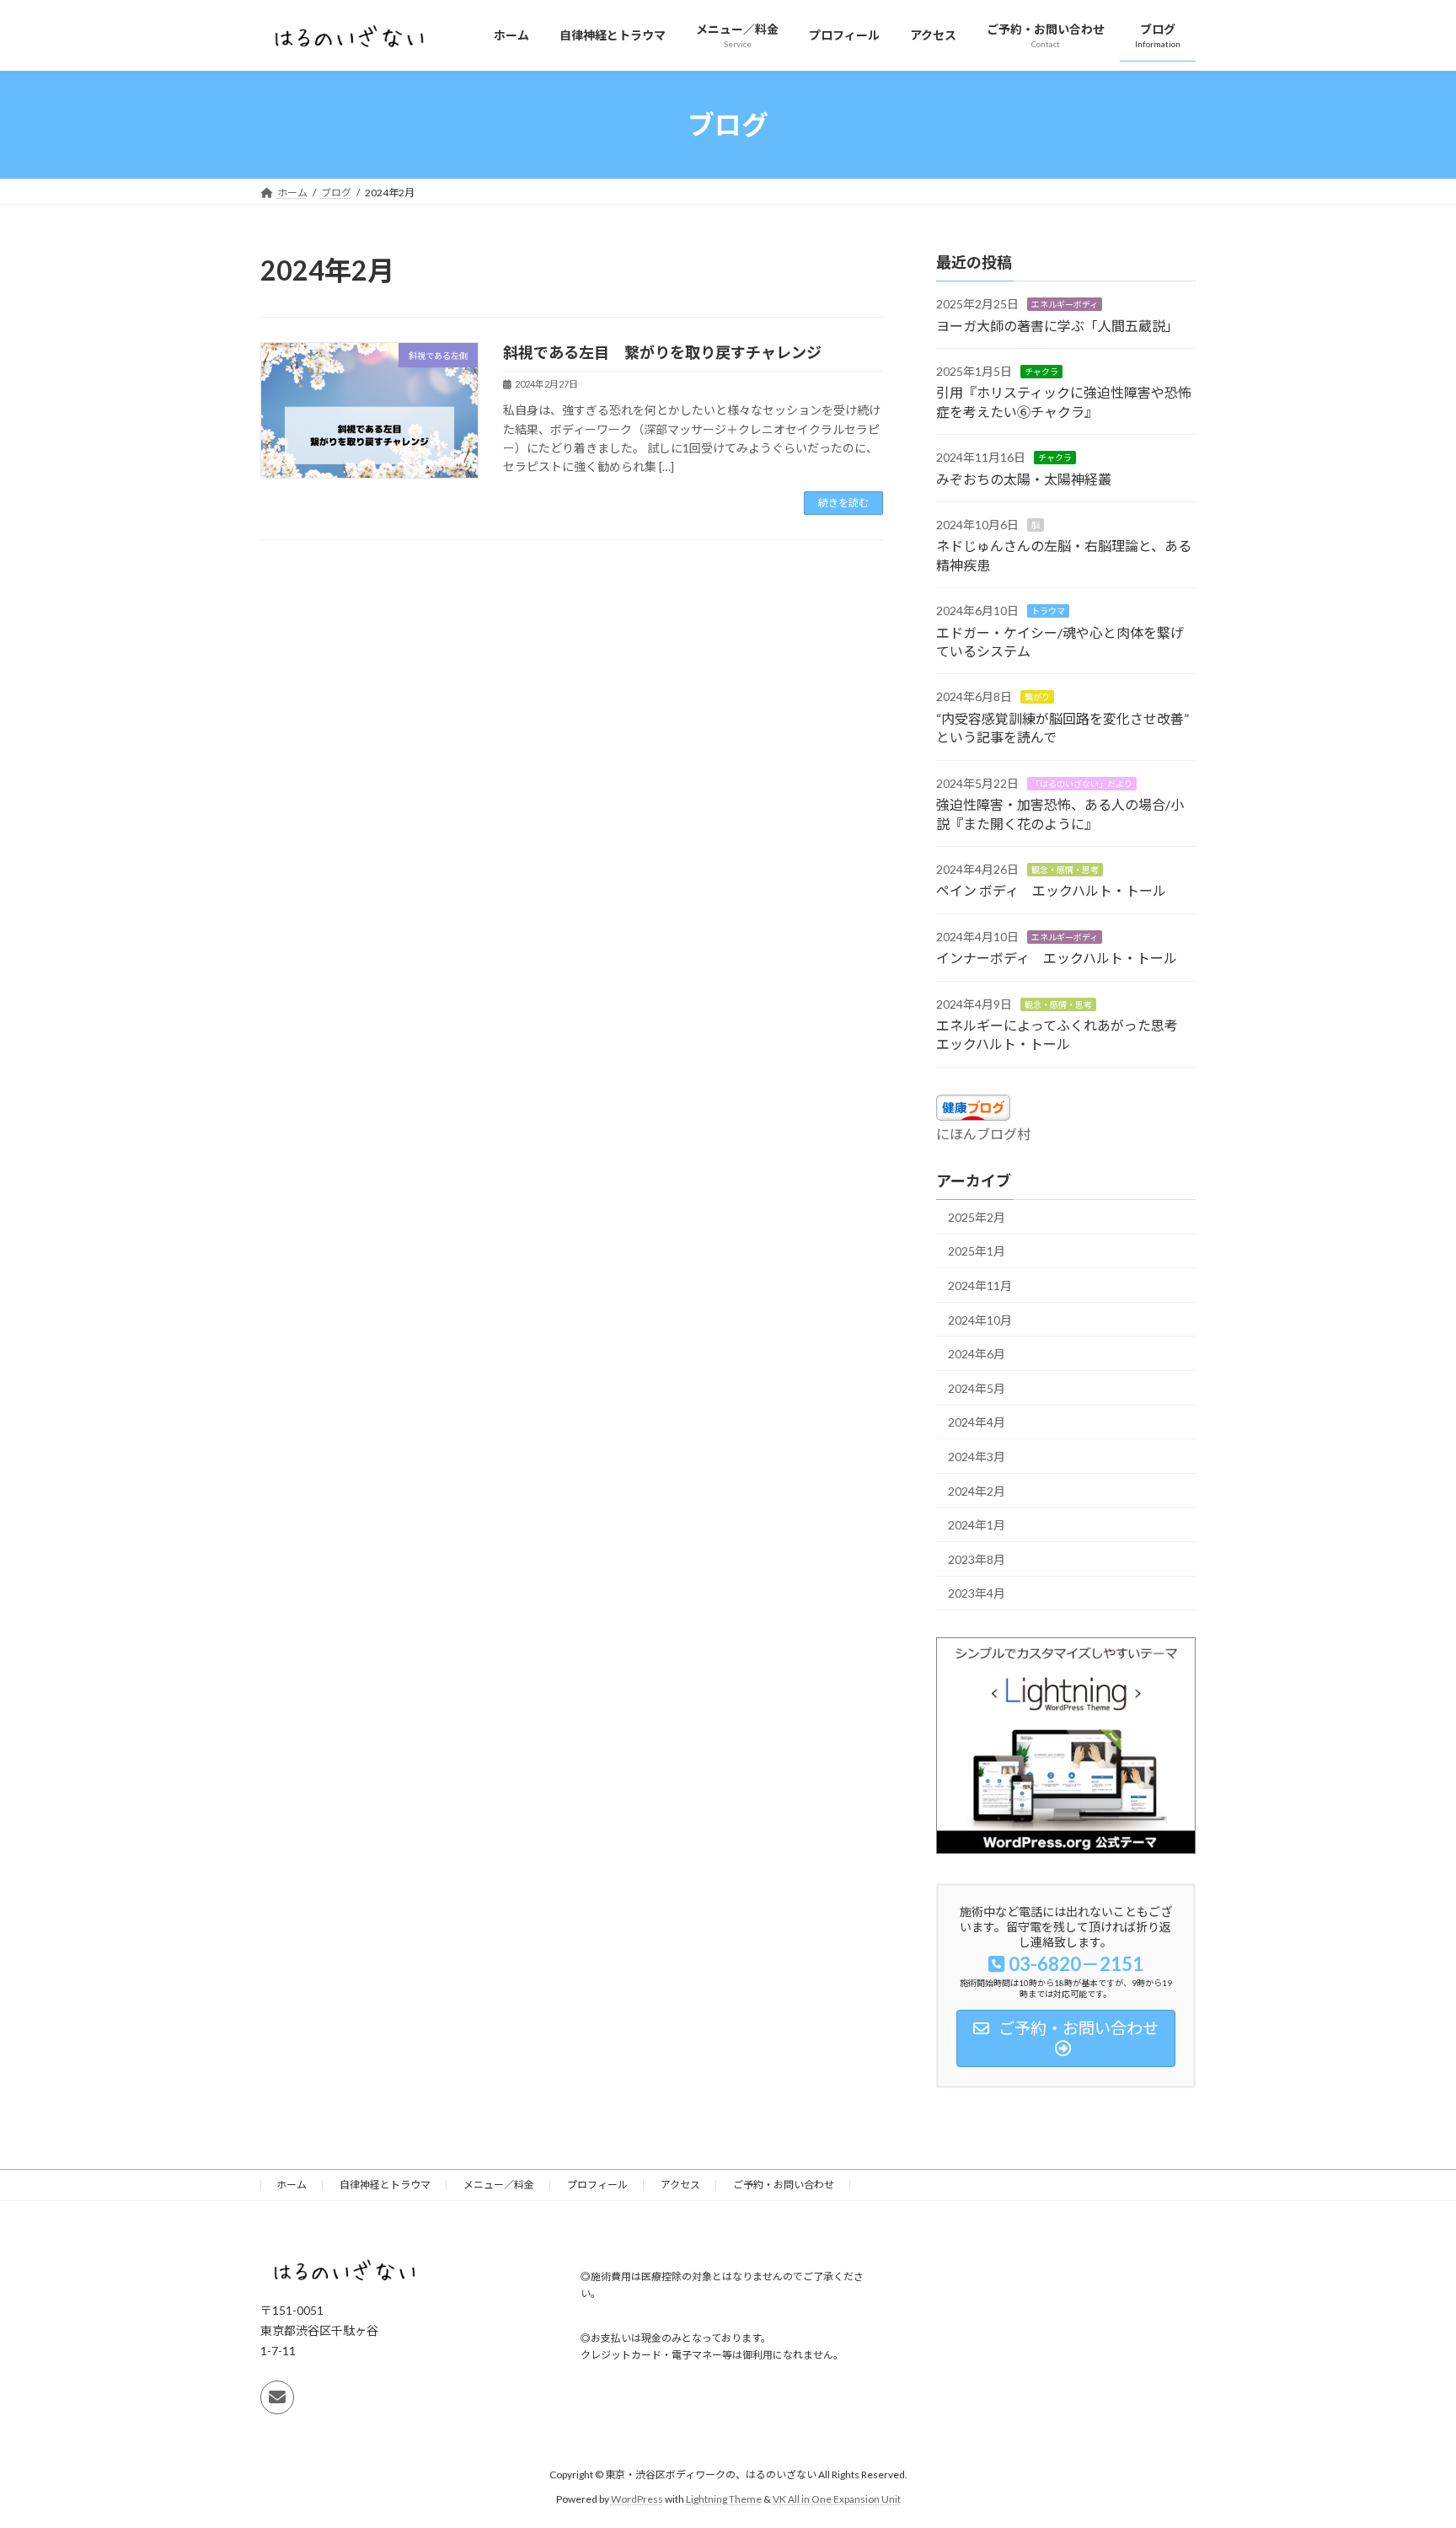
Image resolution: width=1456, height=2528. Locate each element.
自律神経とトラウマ (385, 2185)
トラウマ (1048, 611)
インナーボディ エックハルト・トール (1057, 958)
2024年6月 (977, 1354)
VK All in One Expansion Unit (837, 2499)
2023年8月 (977, 1559)
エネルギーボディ (1065, 304)
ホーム (292, 2185)
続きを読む (843, 503)
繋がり (1037, 698)
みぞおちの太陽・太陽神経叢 (1024, 479)
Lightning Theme (724, 2499)
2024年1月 (977, 1525)
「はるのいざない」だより (1082, 784)
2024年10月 (980, 1320)
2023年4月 (977, 1594)
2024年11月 (980, 1285)
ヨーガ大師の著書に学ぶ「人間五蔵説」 (1057, 326)
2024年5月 (977, 1388)
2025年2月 (977, 1217)
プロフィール (597, 2185)
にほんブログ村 (983, 1134)
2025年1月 (977, 1252)
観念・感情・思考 (1065, 870)
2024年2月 (977, 1491)
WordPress (637, 2499)
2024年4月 (977, 1423)
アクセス (680, 2185)
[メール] (277, 2398)
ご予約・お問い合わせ (784, 2185)
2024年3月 (977, 1457)
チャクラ (1041, 372)
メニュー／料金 (499, 2185)
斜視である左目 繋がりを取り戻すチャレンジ (662, 352)
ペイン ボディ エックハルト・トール (1051, 891)
